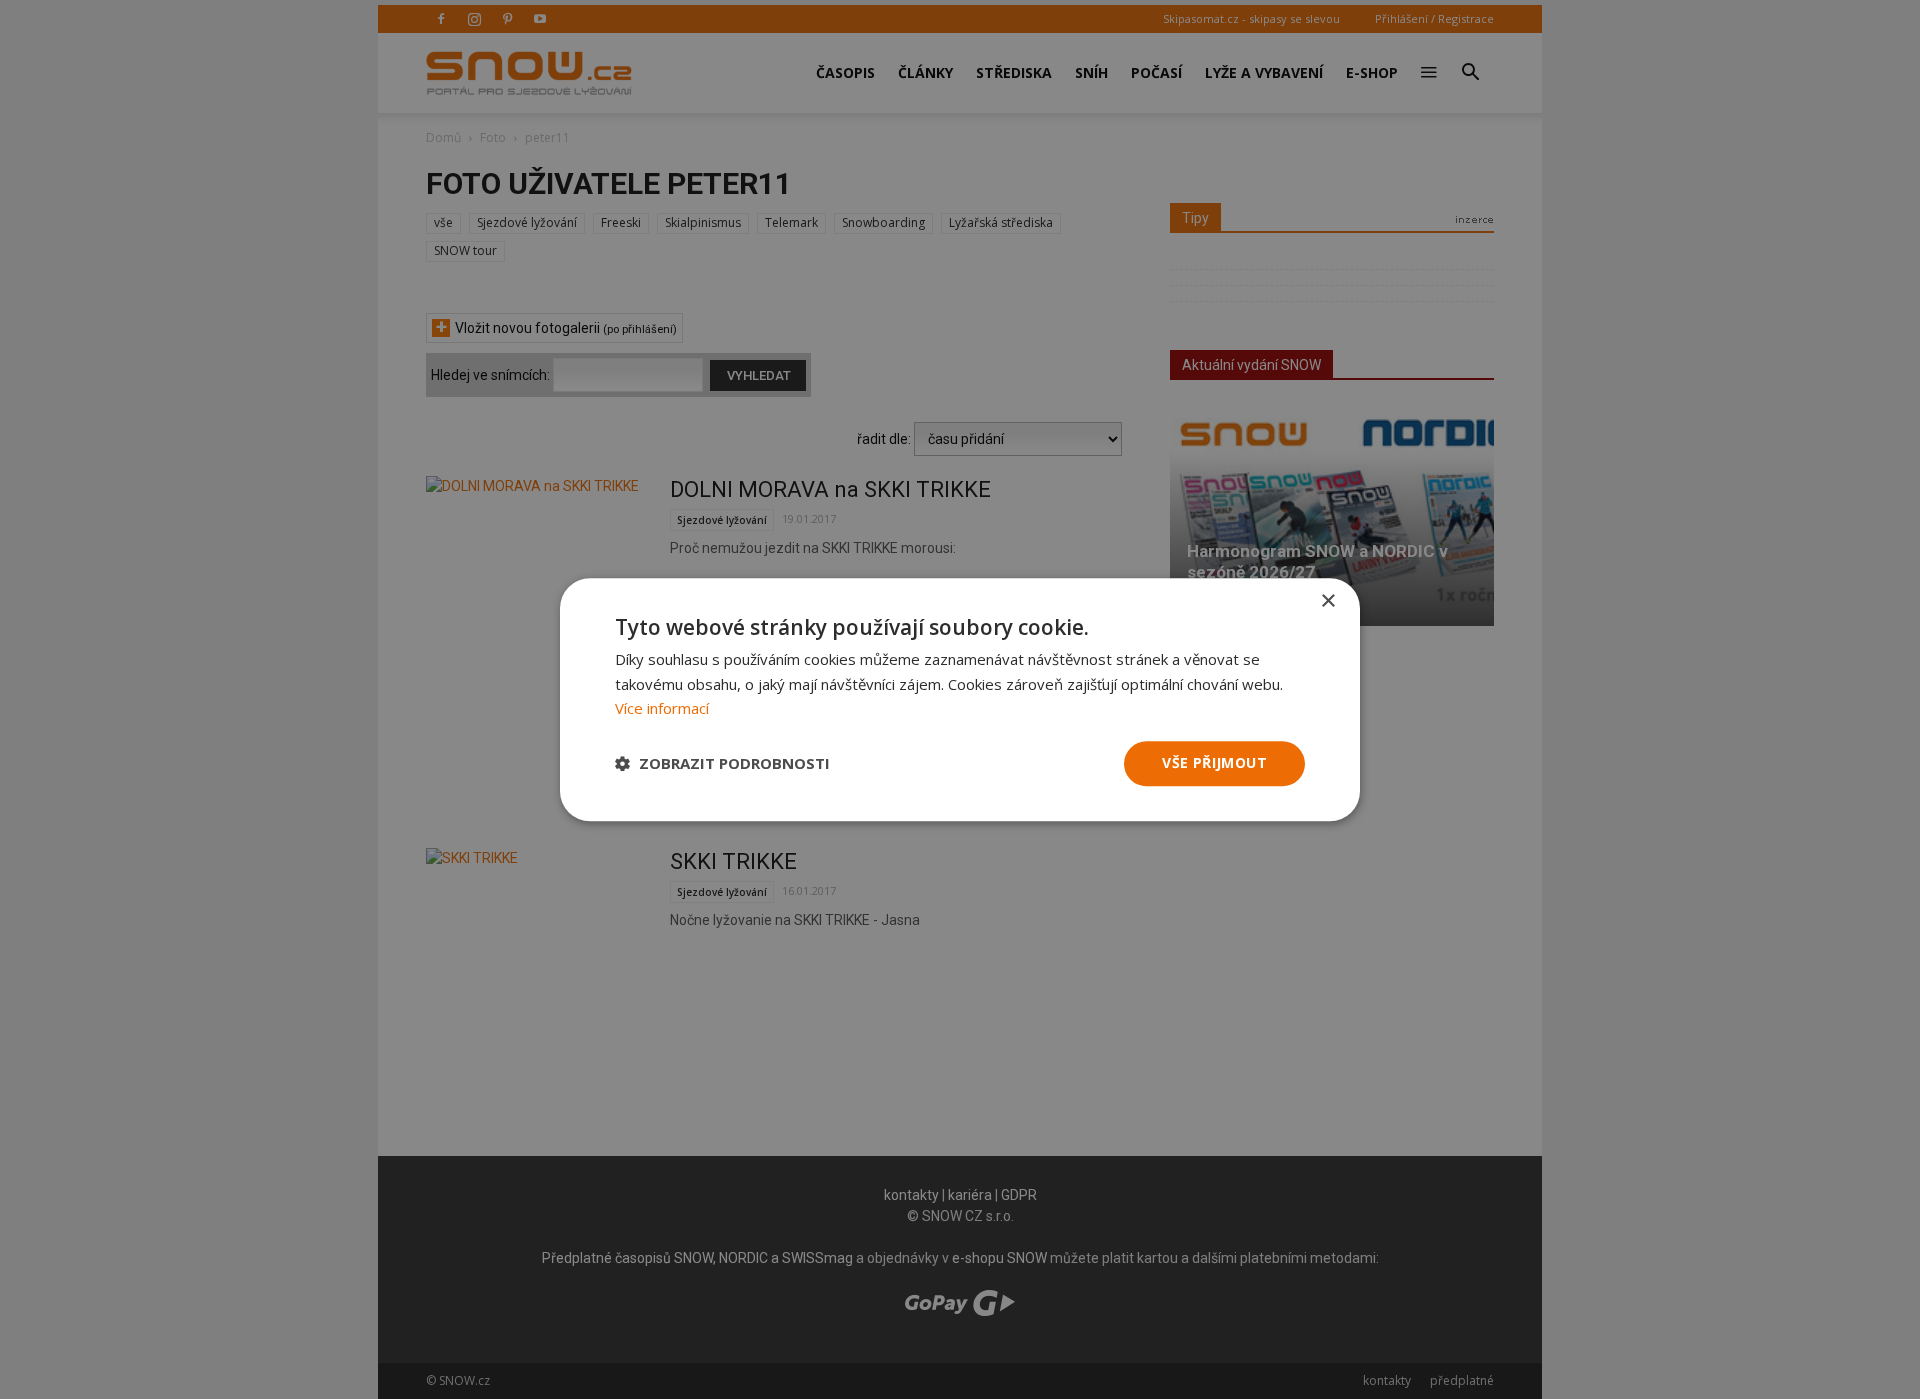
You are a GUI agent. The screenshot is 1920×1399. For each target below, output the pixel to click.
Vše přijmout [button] (1214, 762)
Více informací (662, 709)
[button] (722, 764)
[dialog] (960, 699)
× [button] (1327, 601)
